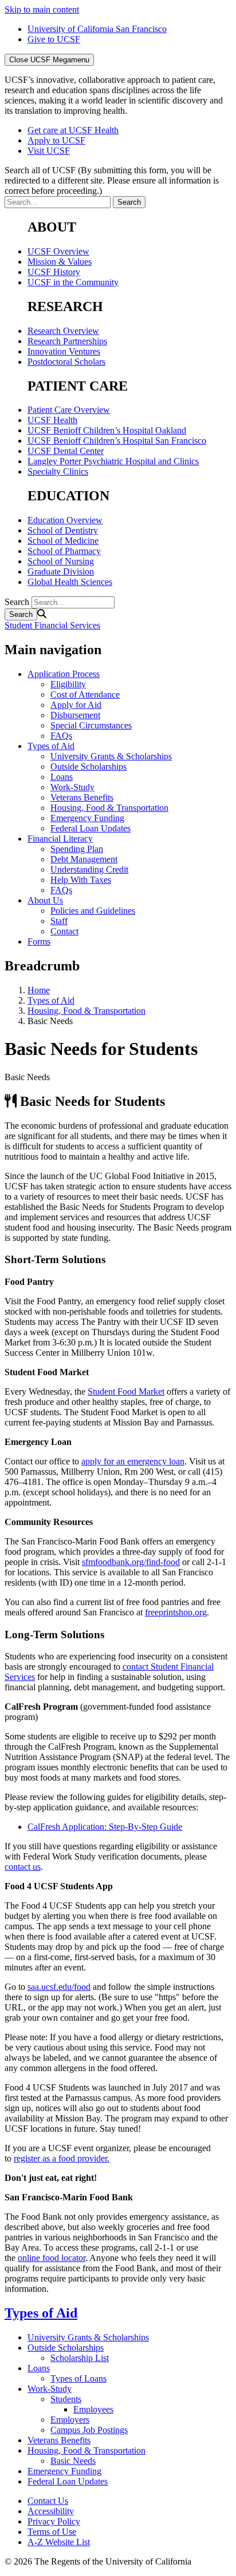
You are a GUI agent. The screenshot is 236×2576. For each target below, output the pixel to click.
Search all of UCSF (112, 180)
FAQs (61, 736)
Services (20, 1677)
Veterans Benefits (82, 797)
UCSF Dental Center (66, 451)
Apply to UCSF (56, 140)
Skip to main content (42, 9)
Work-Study (72, 787)
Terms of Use (52, 2532)
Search (17, 602)
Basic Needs (73, 2461)
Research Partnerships (67, 341)
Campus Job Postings (89, 2430)
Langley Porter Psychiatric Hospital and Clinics (113, 461)
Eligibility (68, 684)
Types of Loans (78, 2378)
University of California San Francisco (97, 29)
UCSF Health (52, 420)
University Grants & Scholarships (111, 756)
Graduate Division (61, 572)
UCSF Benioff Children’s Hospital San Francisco (117, 441)
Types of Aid (51, 746)
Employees (93, 2409)
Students (66, 2399)
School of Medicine (63, 541)
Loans (62, 777)
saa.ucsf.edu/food (59, 1987)
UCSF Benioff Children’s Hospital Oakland (107, 430)
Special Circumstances (91, 725)
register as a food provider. (62, 2158)
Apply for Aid (76, 705)
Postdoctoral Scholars (66, 362)
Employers (70, 2420)
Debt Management (84, 859)
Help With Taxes (81, 880)
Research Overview (63, 331)
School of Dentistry (63, 530)
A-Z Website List (59, 2542)
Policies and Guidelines (93, 911)
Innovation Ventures (64, 351)
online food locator (52, 2258)
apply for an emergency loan (133, 1461)
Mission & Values (60, 262)
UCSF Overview (58, 251)
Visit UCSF (49, 151)
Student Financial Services (52, 625)
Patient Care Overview (69, 410)
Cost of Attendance (85, 694)
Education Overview (65, 520)
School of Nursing (61, 561)
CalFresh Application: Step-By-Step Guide (105, 1827)
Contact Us (48, 2501)
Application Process (64, 674)
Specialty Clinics (58, 471)
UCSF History (54, 272)
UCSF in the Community (73, 282)
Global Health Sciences (70, 582)
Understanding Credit (89, 869)
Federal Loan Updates (91, 828)
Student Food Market (126, 1391)
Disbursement (75, 715)
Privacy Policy (54, 2521)
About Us (45, 900)
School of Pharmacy (64, 551)
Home (39, 990)
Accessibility (51, 2511)
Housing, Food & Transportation (109, 808)
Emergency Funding (87, 818)
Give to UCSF (54, 39)
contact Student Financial (168, 1667)
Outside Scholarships (88, 767)
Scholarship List (80, 2358)
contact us (23, 1867)
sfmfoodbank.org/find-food (131, 1562)
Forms (39, 941)
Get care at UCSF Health (73, 130)
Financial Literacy (60, 839)
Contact (64, 931)
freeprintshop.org (176, 1612)
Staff (59, 921)
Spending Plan (77, 849)
